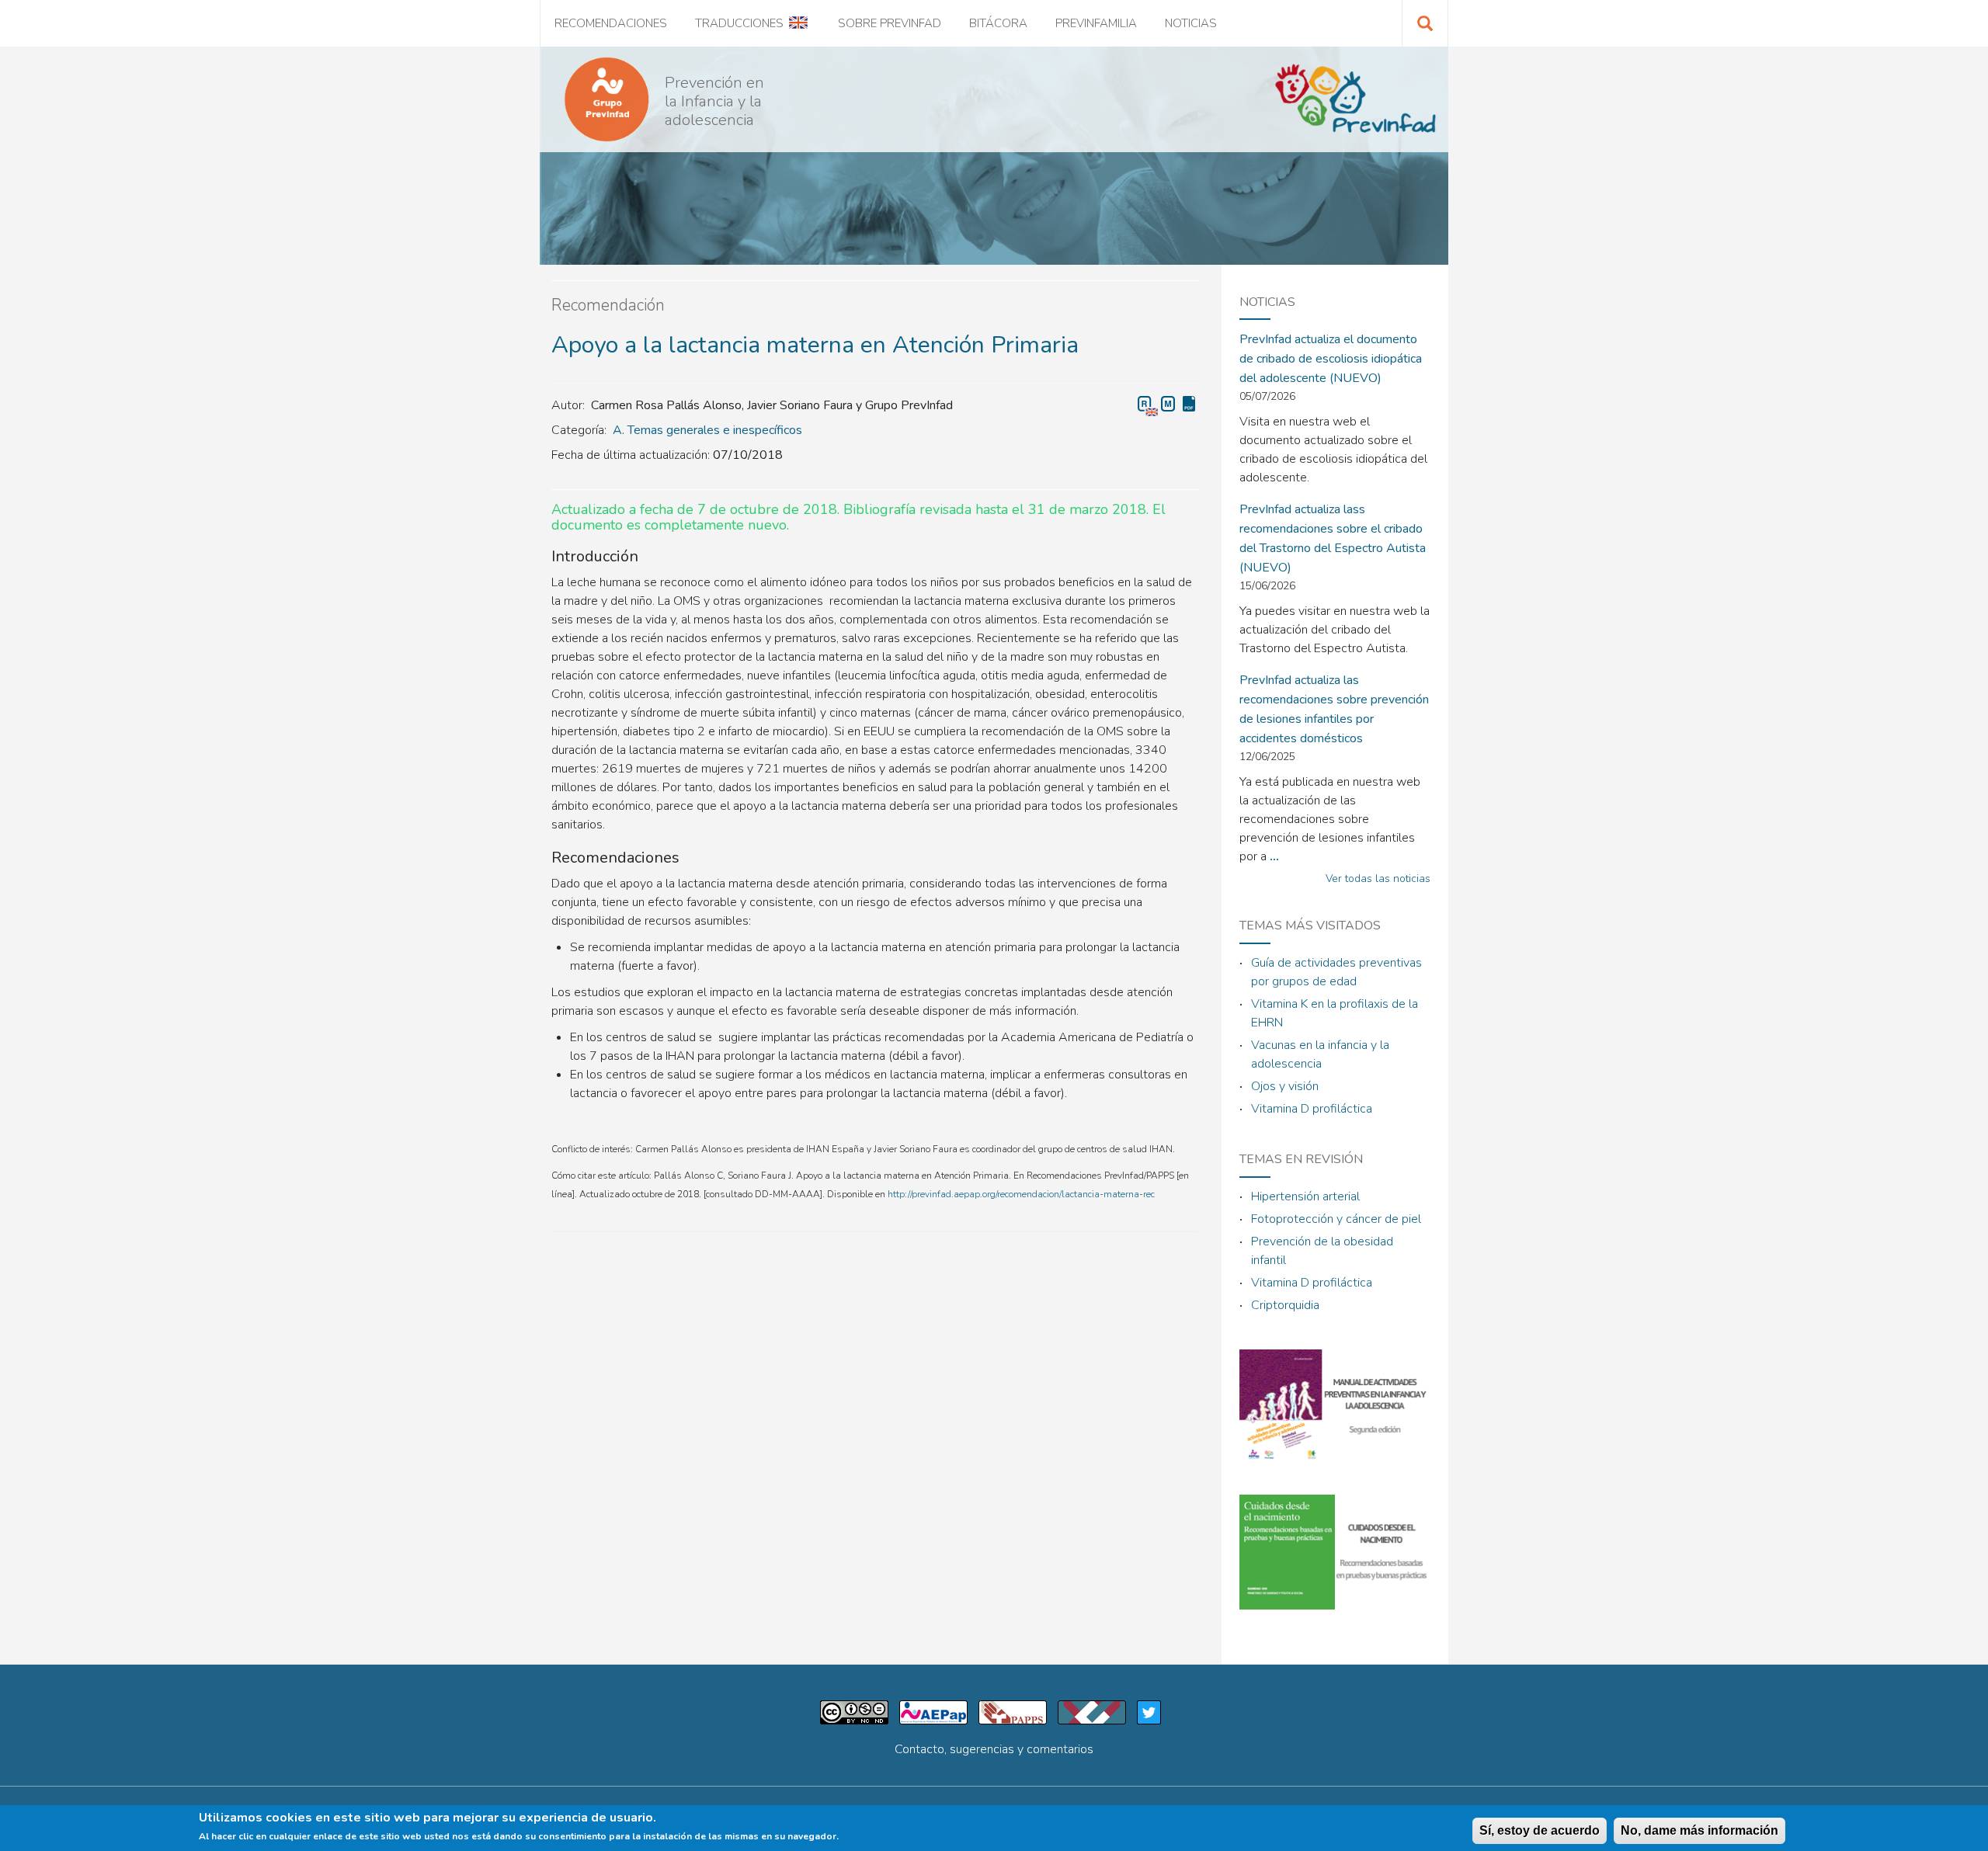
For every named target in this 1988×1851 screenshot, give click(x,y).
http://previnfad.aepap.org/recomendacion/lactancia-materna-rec (1021, 1194)
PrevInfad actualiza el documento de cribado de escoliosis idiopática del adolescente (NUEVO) (1331, 359)
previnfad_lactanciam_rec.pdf (1190, 404)
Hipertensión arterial (1305, 1196)
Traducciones (739, 23)
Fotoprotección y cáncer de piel (1336, 1219)
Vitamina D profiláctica (1312, 1109)
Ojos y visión (1285, 1086)
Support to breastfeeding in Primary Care (1148, 406)
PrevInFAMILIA (1096, 23)
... (1274, 856)
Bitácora (998, 23)
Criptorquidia (1285, 1305)
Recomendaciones (611, 23)
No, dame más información (1700, 1830)
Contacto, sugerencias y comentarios (994, 1749)
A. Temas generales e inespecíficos (707, 430)
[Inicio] (600, 99)
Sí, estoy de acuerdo (1540, 1830)
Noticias (1191, 23)
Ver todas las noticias (1378, 879)
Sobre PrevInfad (890, 23)
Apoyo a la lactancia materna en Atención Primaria (1169, 404)
